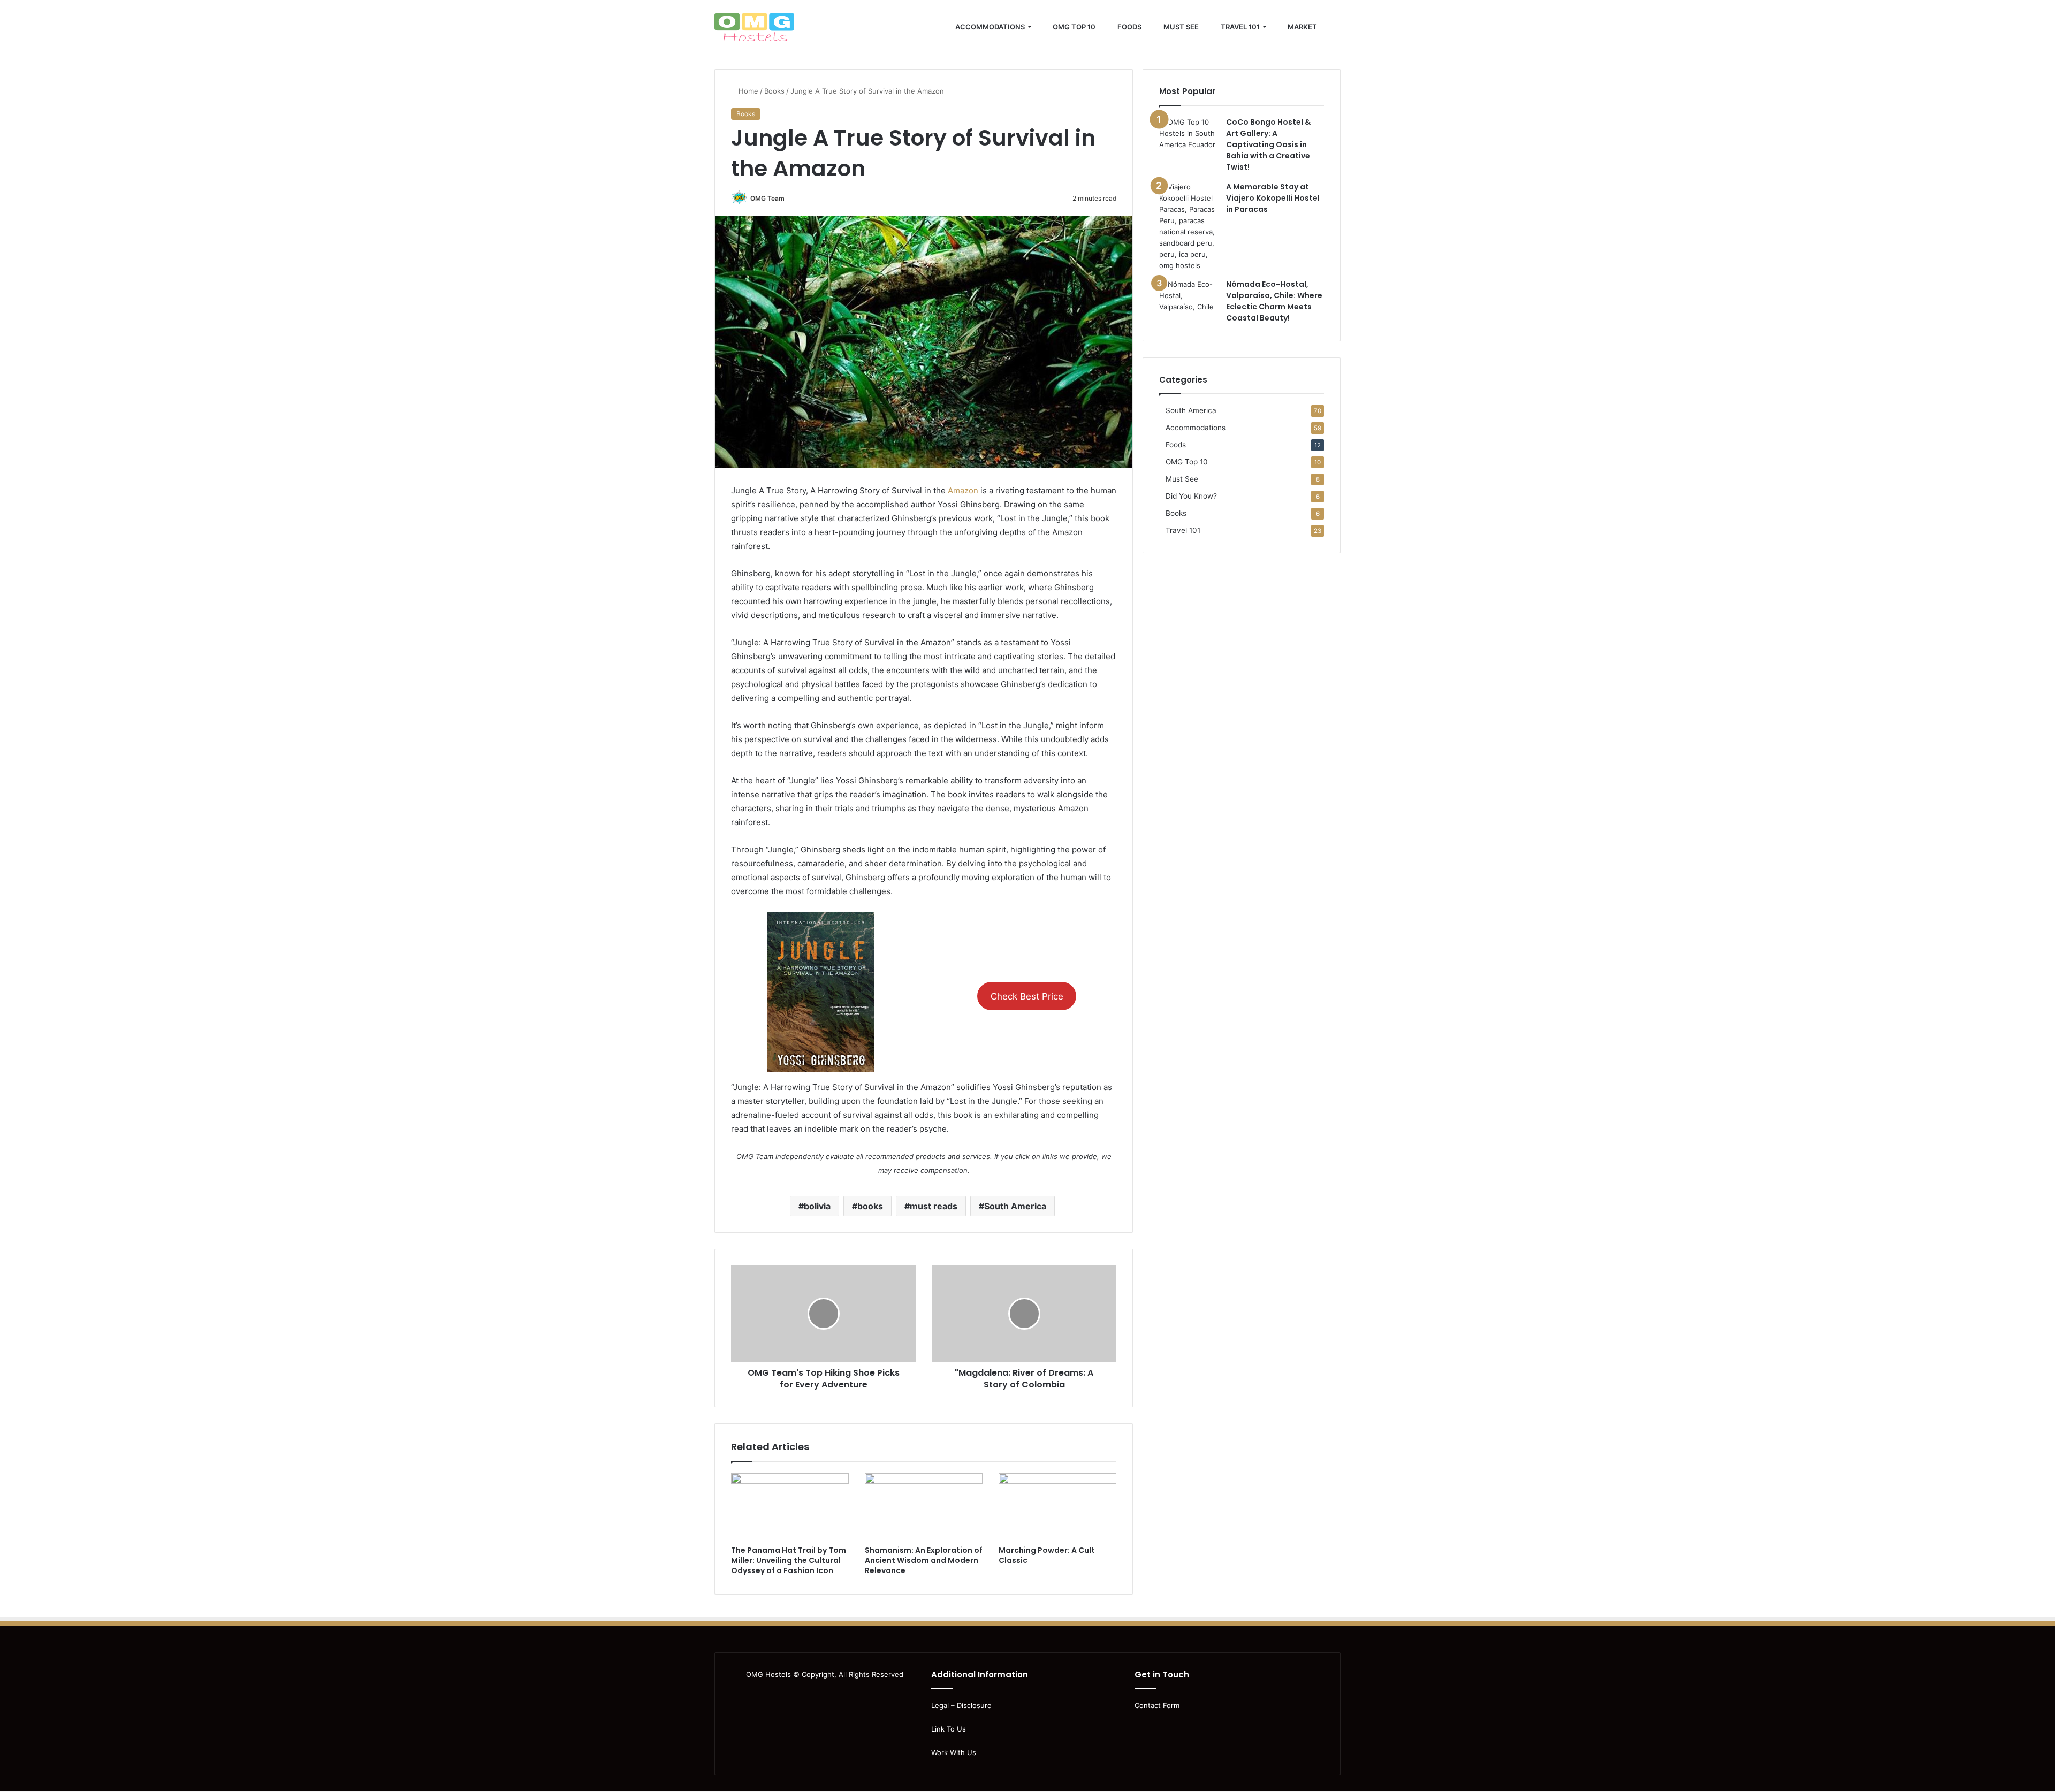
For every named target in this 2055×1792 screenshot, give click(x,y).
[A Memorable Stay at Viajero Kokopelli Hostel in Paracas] (1189, 226)
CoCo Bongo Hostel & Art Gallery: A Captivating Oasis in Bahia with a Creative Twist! (1268, 144)
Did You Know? (1191, 496)
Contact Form (1157, 1705)
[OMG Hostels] (754, 27)
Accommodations (989, 27)
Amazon (963, 490)
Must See (1180, 27)
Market (1301, 27)
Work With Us (954, 1752)
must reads (934, 1206)
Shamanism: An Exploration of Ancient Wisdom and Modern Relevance (924, 1560)
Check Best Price (1027, 996)
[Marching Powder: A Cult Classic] (1057, 1506)
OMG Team (767, 198)
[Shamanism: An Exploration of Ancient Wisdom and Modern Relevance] (924, 1506)
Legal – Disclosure (961, 1705)
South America (1015, 1206)
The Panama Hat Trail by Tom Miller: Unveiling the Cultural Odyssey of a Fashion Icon (789, 1560)
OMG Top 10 (1073, 27)
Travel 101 (1239, 27)
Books (774, 91)
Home (747, 91)
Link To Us (949, 1729)
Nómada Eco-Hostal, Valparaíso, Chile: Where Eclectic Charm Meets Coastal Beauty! (1274, 301)
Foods (1129, 27)
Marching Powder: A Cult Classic (1047, 1555)
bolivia (817, 1206)
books (870, 1206)
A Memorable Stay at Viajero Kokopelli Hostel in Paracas (1273, 198)
